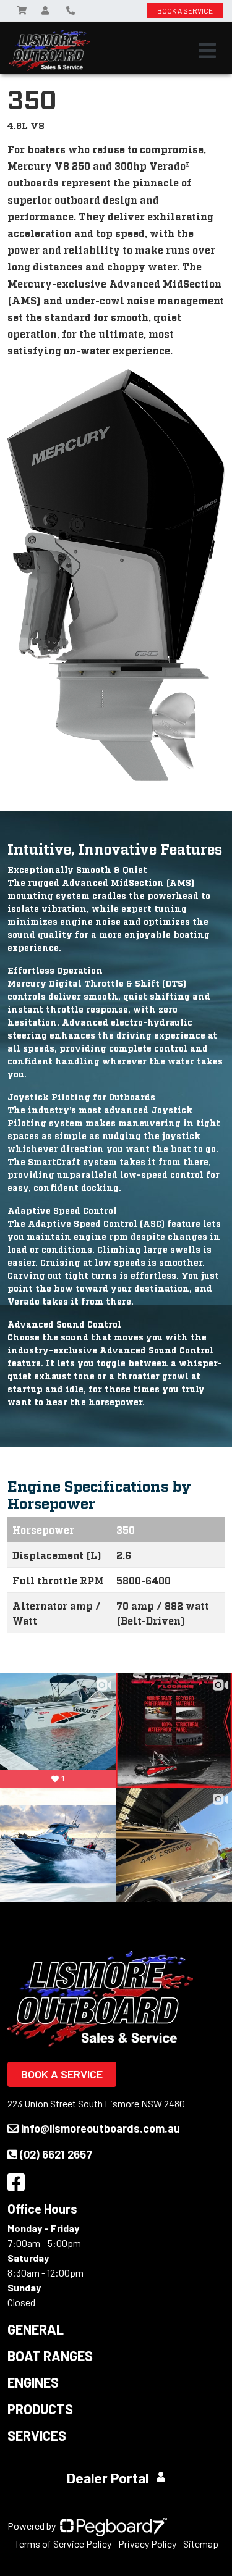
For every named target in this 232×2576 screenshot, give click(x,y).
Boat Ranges (50, 2356)
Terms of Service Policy (63, 2544)
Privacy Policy (147, 2544)
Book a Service (62, 2074)
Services (37, 2435)
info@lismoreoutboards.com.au (101, 2128)
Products (40, 2409)
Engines (33, 2382)
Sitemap (201, 2544)
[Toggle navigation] (207, 51)
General (36, 2329)
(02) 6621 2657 (56, 2154)
